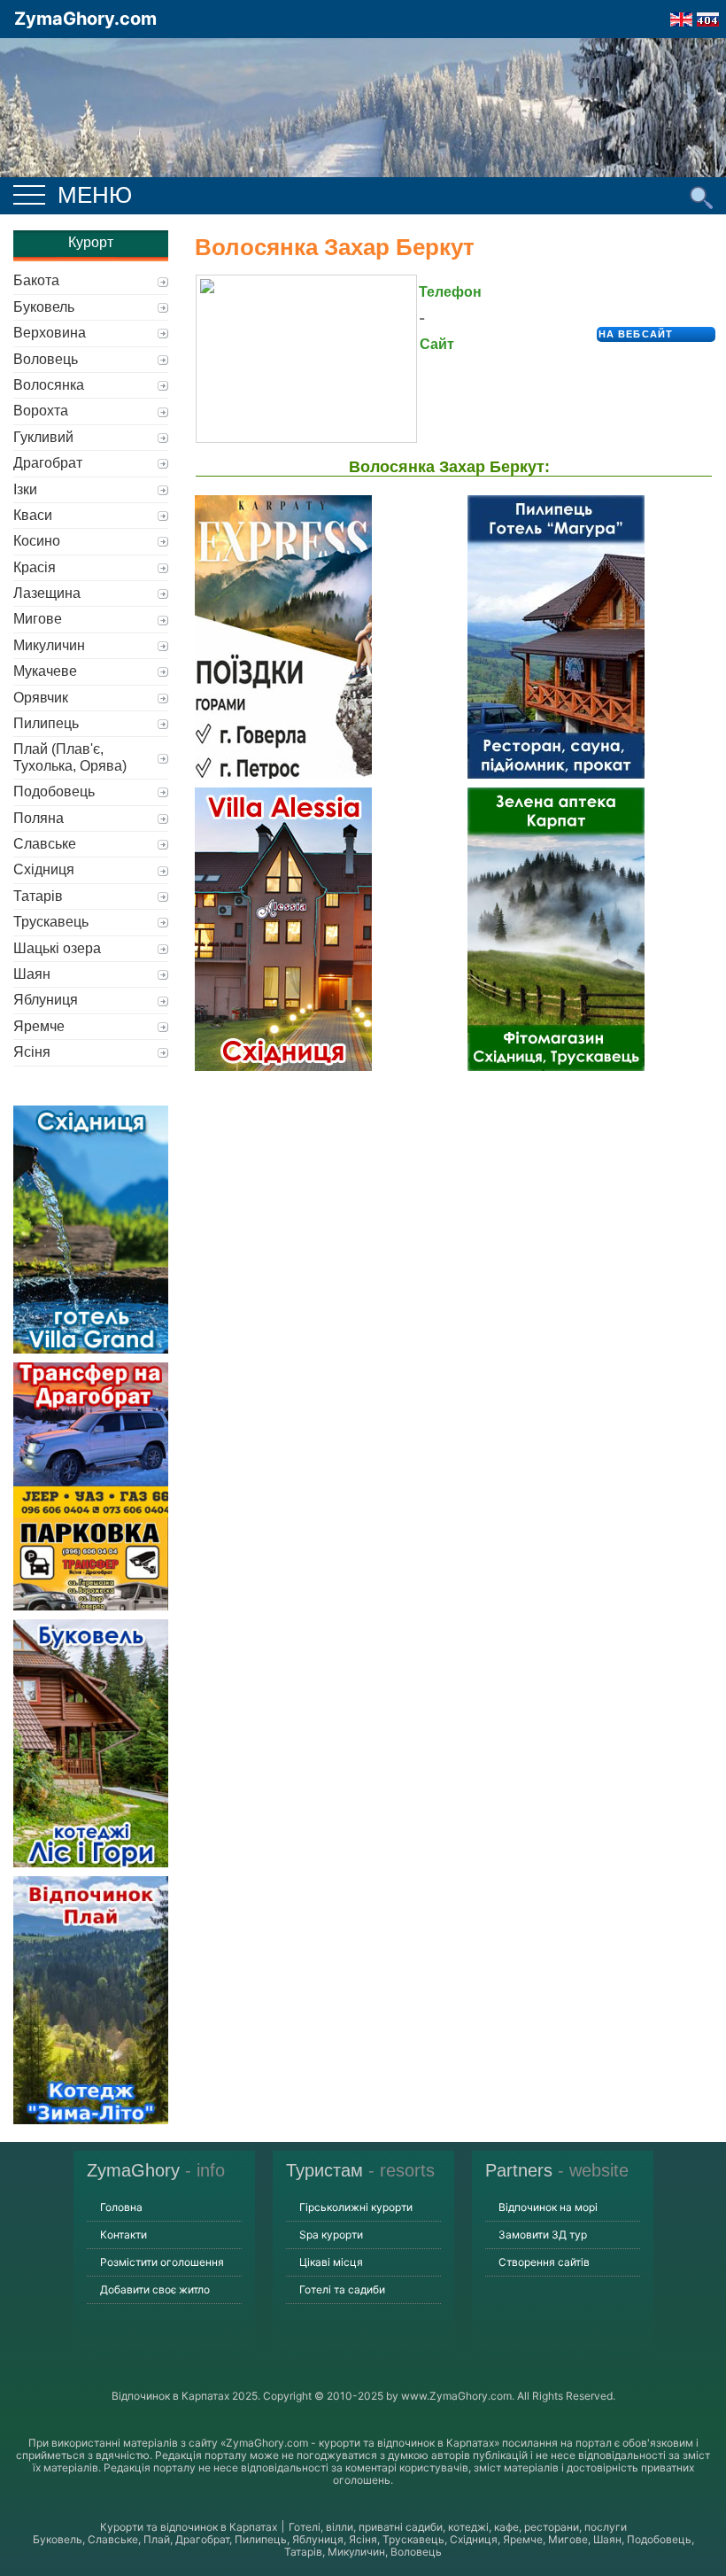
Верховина (50, 333)
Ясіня (32, 1052)
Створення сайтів (544, 2262)
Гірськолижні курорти (356, 2207)
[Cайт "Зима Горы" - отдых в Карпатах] (708, 14)
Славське (45, 844)
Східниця (44, 869)
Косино (37, 541)
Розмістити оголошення (162, 2262)
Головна (121, 2207)
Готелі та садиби (342, 2289)
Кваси (33, 515)
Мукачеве (45, 671)
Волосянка (49, 385)
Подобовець (54, 791)
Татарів (38, 896)
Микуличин (49, 645)
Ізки (25, 489)
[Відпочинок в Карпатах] (363, 131)
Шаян (32, 974)
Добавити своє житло (155, 2289)
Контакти (124, 2235)
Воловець (46, 359)
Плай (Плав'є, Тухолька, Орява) (70, 757)
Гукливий (43, 437)
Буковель (44, 307)
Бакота (36, 280)
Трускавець (51, 922)
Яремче (39, 1026)
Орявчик (41, 698)
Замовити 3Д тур (543, 2235)
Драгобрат (48, 463)
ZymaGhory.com (85, 19)
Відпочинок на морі (548, 2207)
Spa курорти (331, 2235)
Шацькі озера (57, 948)
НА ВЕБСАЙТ (636, 334)
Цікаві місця (331, 2262)
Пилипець (46, 723)
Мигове (38, 619)
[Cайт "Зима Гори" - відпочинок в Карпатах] (681, 14)
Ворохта (41, 411)
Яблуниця (46, 1000)
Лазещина (47, 593)
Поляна (39, 818)
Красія (35, 567)
